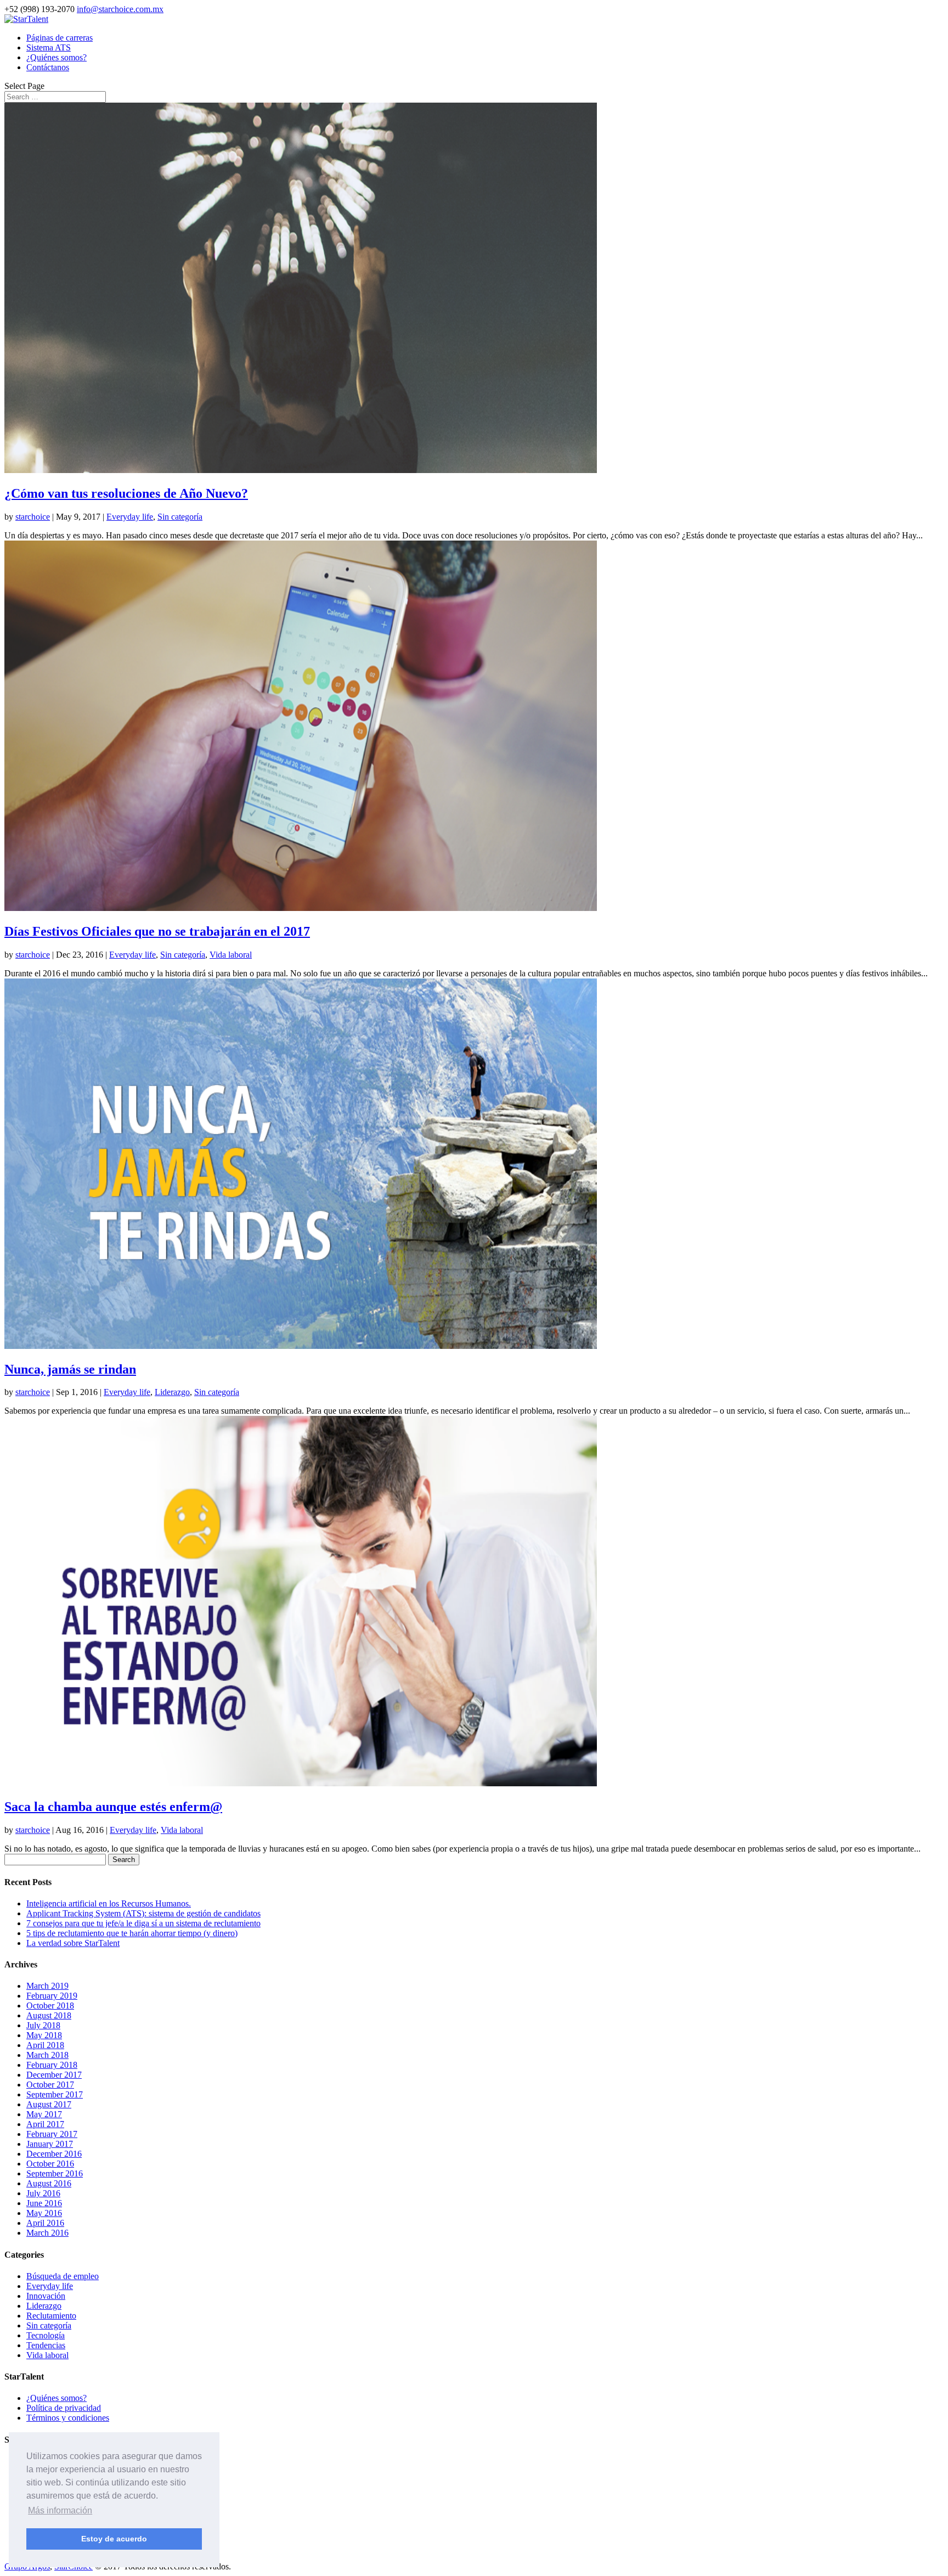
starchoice (33, 517)
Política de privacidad (64, 2408)
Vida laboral (231, 955)
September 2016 (55, 2173)
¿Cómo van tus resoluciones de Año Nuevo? (126, 493)
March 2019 (47, 1986)
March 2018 (47, 2055)
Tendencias (46, 2345)
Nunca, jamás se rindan (70, 1369)
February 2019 (52, 1996)
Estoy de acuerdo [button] (114, 2539)
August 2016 (49, 2183)
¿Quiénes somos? (57, 57)
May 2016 (44, 2213)
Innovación (46, 2296)
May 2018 (44, 2035)
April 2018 (45, 2045)
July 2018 (43, 2025)
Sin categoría (180, 517)
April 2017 (45, 2124)
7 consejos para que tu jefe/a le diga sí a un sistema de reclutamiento (143, 1923)
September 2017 (55, 2094)
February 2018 (52, 2065)
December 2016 (54, 2154)
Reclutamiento (51, 2316)
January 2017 (50, 2144)
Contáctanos (48, 67)
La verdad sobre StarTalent (73, 1943)
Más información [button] (60, 2510)
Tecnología (46, 2335)
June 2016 (44, 2203)
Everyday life (130, 517)
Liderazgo (172, 1392)
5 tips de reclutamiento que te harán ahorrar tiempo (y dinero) (132, 1933)
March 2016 (47, 2233)
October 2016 (50, 2164)
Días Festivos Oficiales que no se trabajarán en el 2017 (157, 931)
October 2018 (50, 2006)
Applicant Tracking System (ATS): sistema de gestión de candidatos (143, 1913)
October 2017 (50, 2085)
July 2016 (43, 2193)
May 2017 (44, 2114)
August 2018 (49, 2015)
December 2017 (54, 2075)
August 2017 (49, 2104)
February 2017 (52, 2134)
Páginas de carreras (60, 38)
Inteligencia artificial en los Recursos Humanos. (109, 1903)
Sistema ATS (49, 47)
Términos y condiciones (68, 2418)
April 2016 (45, 2223)
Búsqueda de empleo (63, 2276)
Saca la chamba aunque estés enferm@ (113, 1807)
